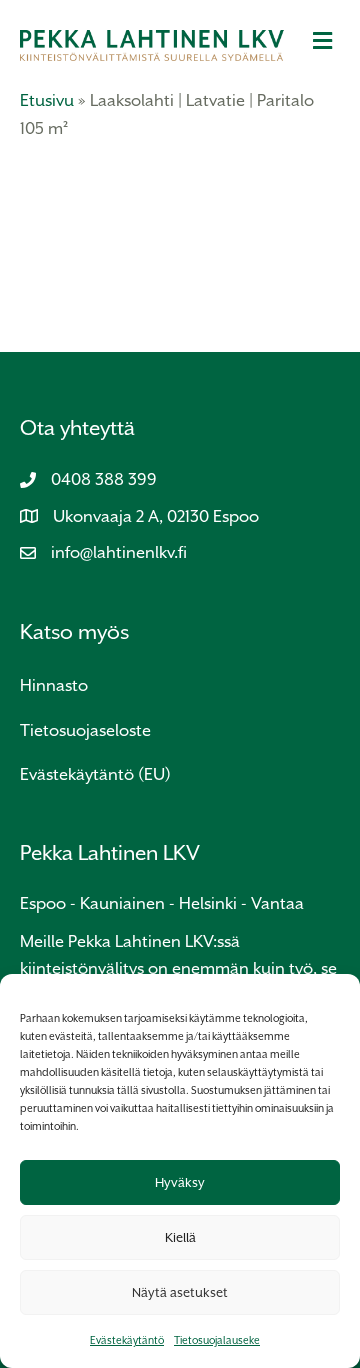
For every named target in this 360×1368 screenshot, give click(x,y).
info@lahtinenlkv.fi (119, 552)
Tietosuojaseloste (85, 730)
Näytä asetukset (180, 1292)
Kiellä (180, 1237)
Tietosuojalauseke (217, 1340)
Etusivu (47, 100)
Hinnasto (54, 685)
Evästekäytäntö (127, 1340)
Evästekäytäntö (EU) (95, 774)
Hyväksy (180, 1182)
